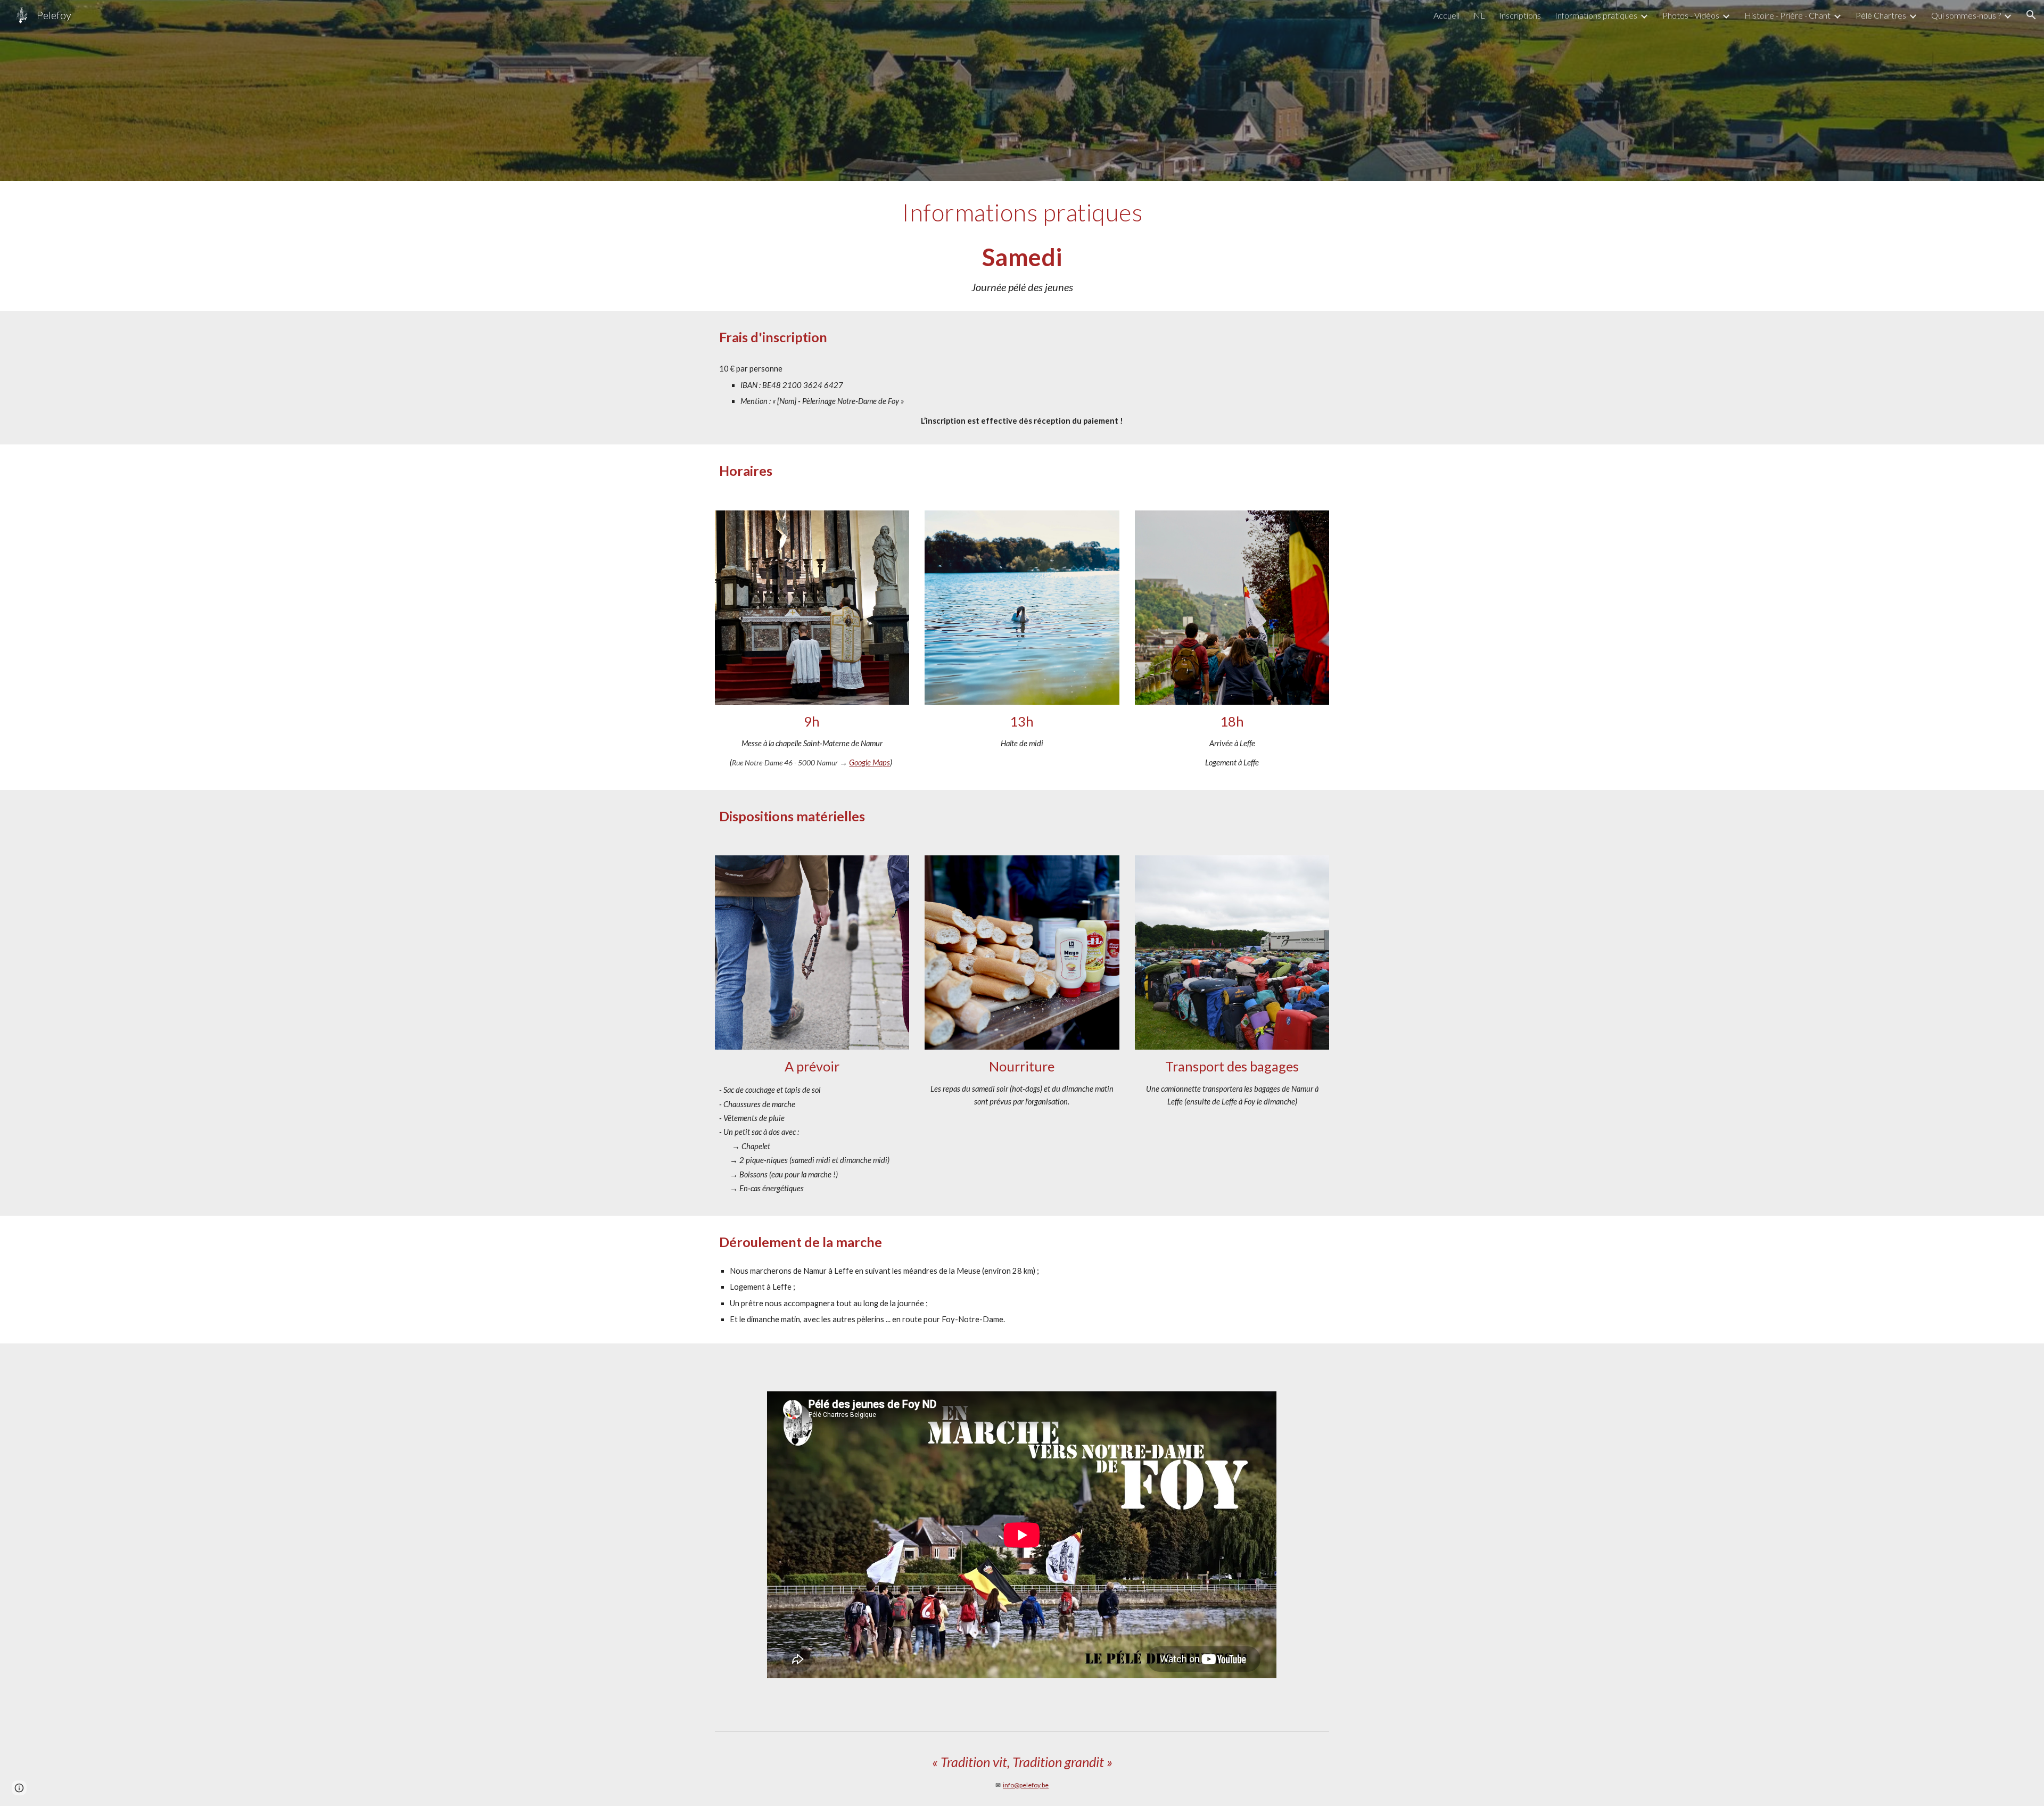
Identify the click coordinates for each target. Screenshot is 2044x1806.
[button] (2031, 15)
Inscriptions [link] (1520, 15)
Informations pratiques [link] (1596, 15)
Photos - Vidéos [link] (1691, 15)
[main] (1022, 246)
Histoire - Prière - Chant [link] (1787, 15)
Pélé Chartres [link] (1881, 15)
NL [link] (1479, 15)
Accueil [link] (1447, 15)
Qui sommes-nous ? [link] (1966, 15)
